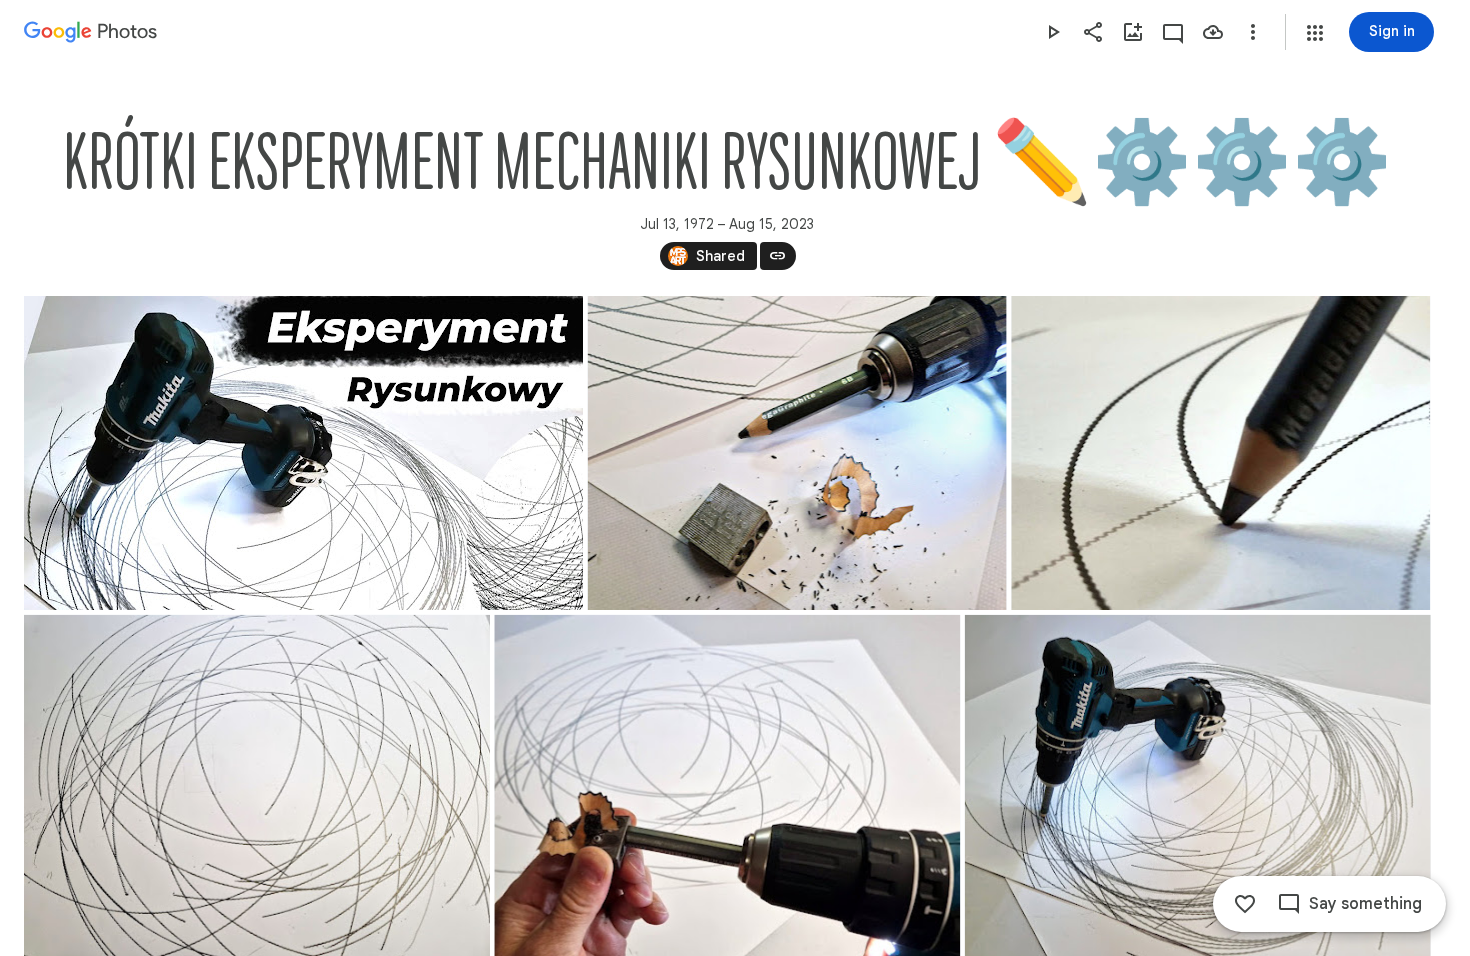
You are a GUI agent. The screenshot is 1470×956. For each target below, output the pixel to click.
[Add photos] (1133, 32)
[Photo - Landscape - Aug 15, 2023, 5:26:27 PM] (303, 453)
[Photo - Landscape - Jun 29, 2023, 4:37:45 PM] (797, 453)
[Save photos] (1213, 32)
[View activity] (1173, 32)
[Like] (1245, 904)
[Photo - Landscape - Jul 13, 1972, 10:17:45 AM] (1220, 453)
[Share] (1093, 32)
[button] (1315, 33)
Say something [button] (1365, 904)
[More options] (1253, 32)
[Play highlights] (1053, 32)
